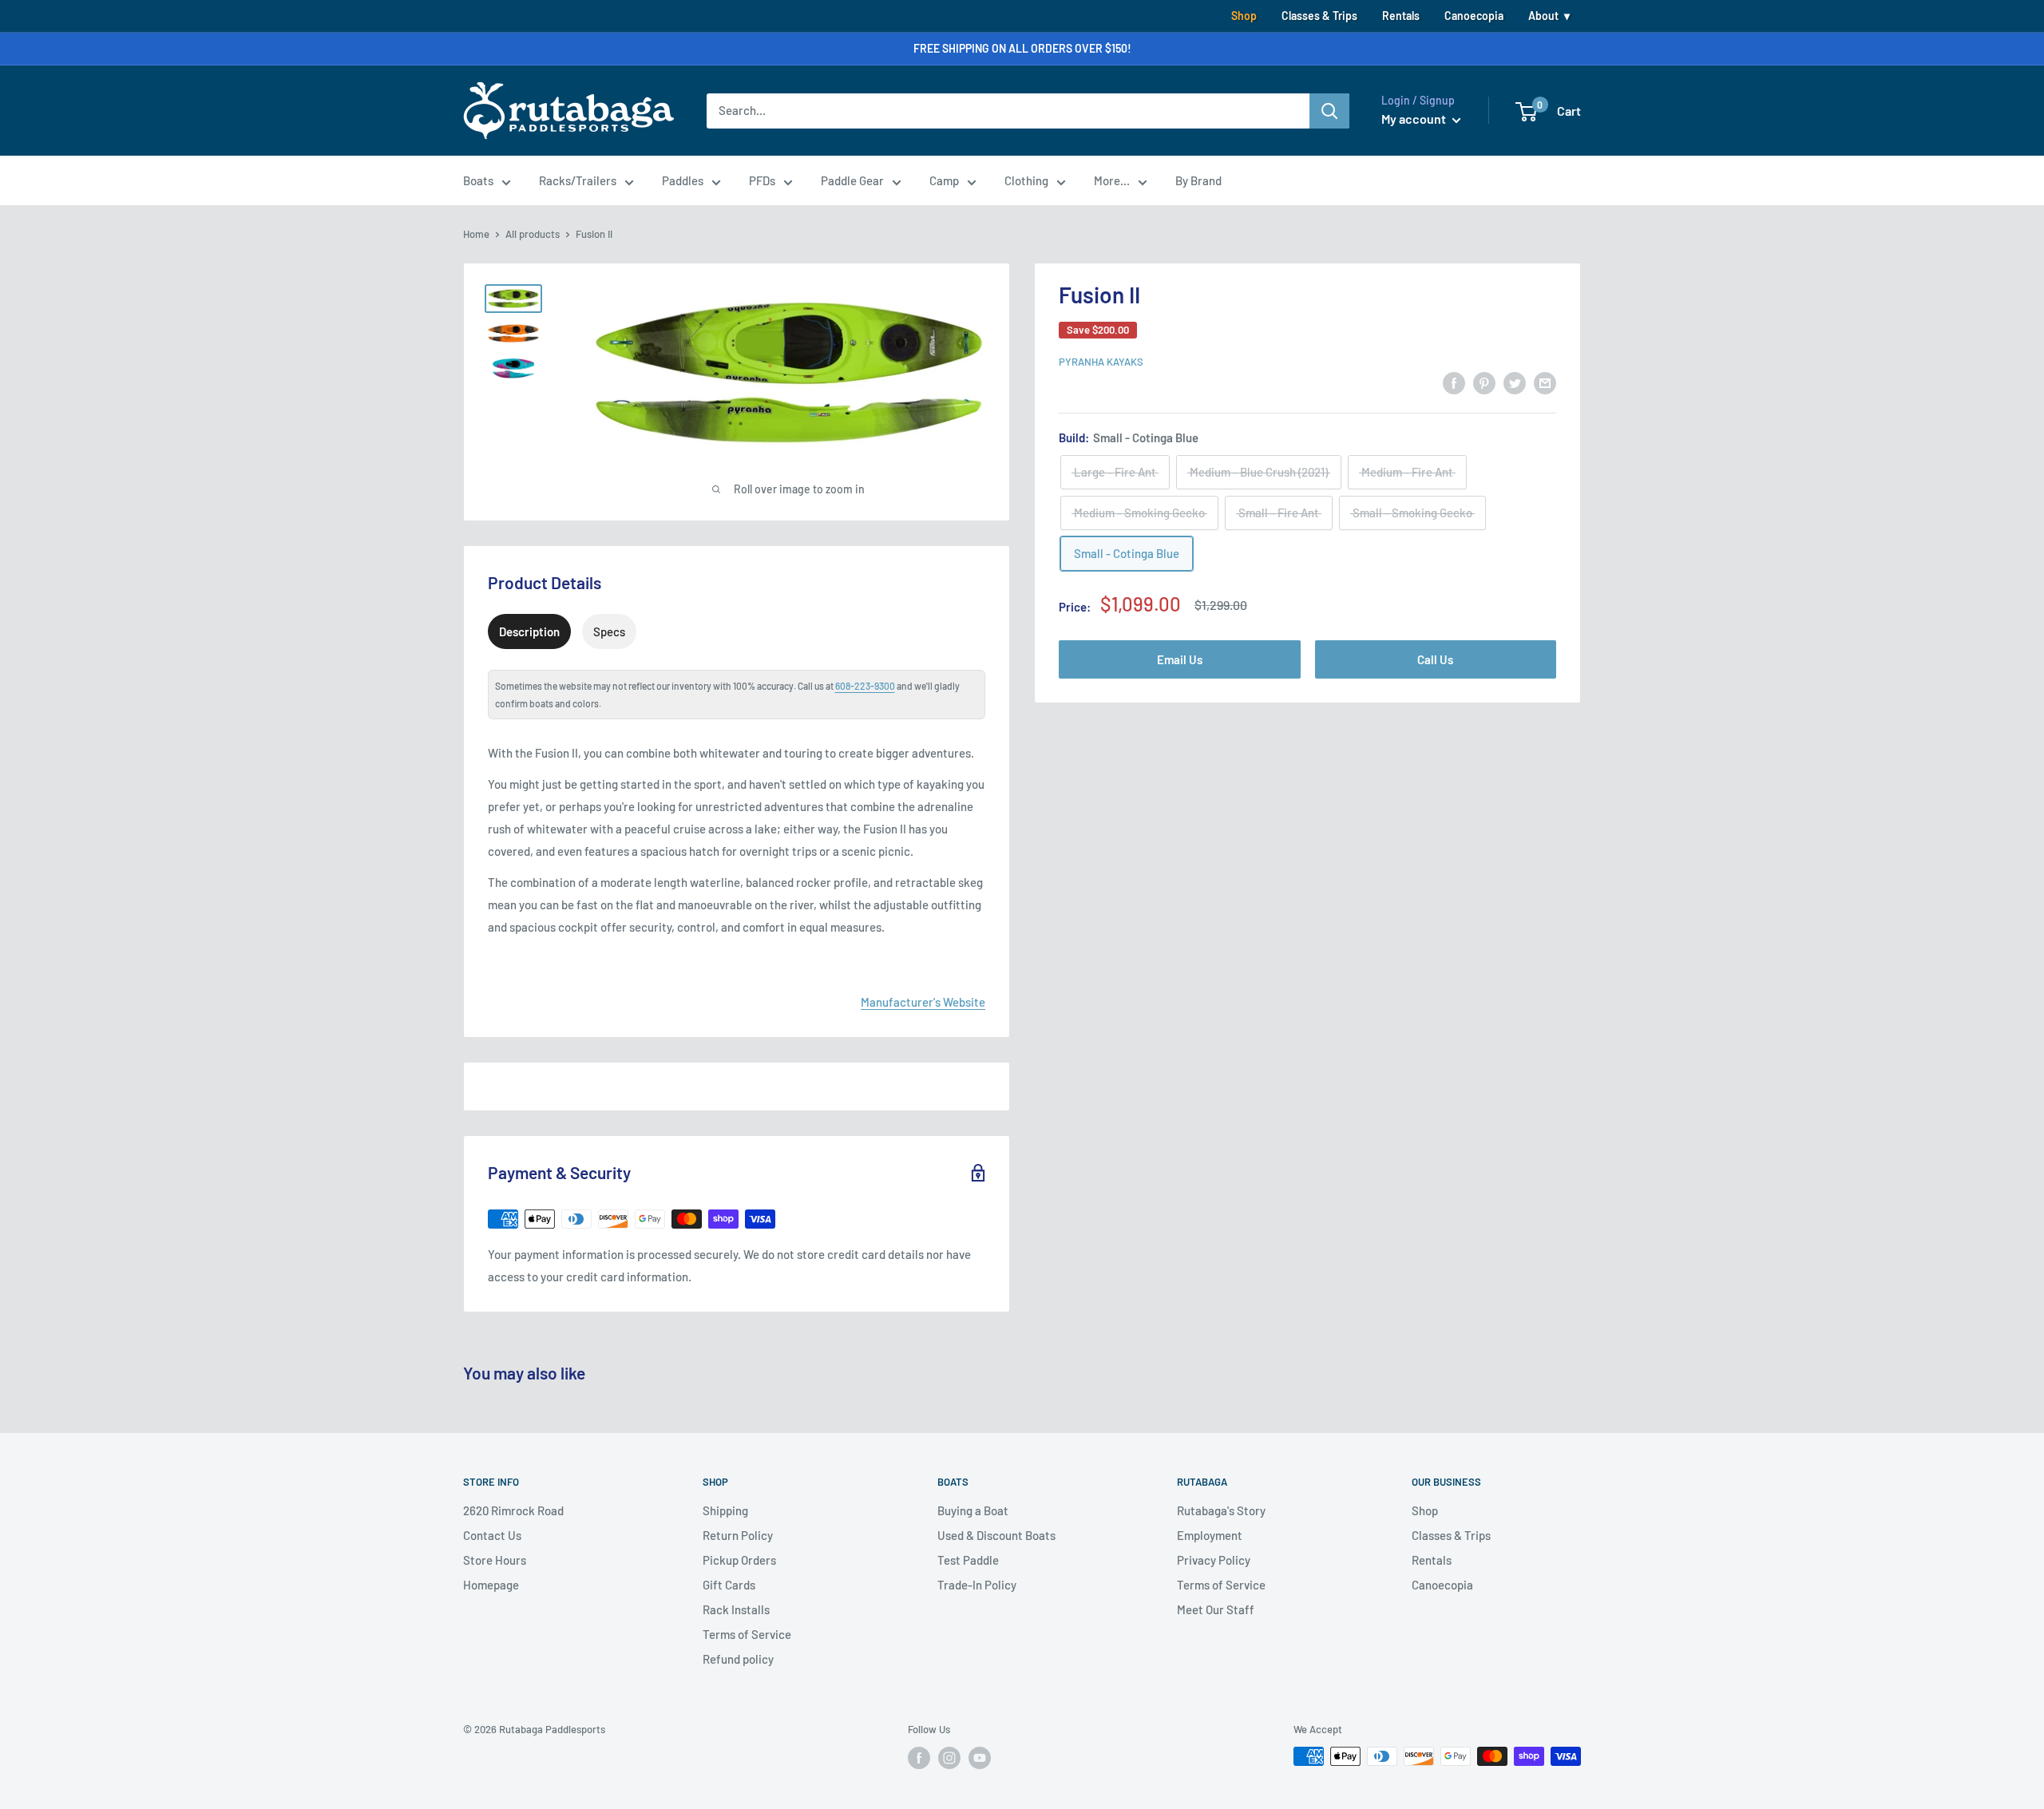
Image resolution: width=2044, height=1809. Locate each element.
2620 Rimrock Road (513, 1510)
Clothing (1026, 180)
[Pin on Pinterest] (1484, 382)
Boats (478, 180)
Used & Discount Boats (996, 1535)
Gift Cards (729, 1585)
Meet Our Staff (1216, 1609)
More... (1112, 180)
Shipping (725, 1510)
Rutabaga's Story (1221, 1510)
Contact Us (492, 1535)
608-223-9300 (865, 686)
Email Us (1180, 659)
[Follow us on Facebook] (919, 1758)
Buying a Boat (973, 1510)
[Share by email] (1545, 382)
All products (533, 234)
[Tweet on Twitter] (1515, 382)
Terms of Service (747, 1634)
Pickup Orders (739, 1560)
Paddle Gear (852, 180)
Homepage (491, 1585)
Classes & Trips (1319, 16)
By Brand (1198, 180)
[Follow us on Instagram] (949, 1758)
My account (1415, 119)
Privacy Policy (1214, 1560)
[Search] (1329, 111)
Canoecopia (1474, 16)
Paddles (683, 180)
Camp (944, 180)
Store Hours (495, 1560)
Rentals (1401, 16)
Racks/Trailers (578, 180)
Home (476, 234)
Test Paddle (968, 1560)
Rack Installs (736, 1609)
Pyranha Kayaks (1101, 362)
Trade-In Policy (977, 1585)
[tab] (529, 631)
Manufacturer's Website (923, 1002)
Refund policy (738, 1659)
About (1543, 16)
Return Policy (738, 1535)
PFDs (762, 180)
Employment (1210, 1535)
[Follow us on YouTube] (980, 1758)
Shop (1244, 16)
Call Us (1435, 659)
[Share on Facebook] (1454, 382)
